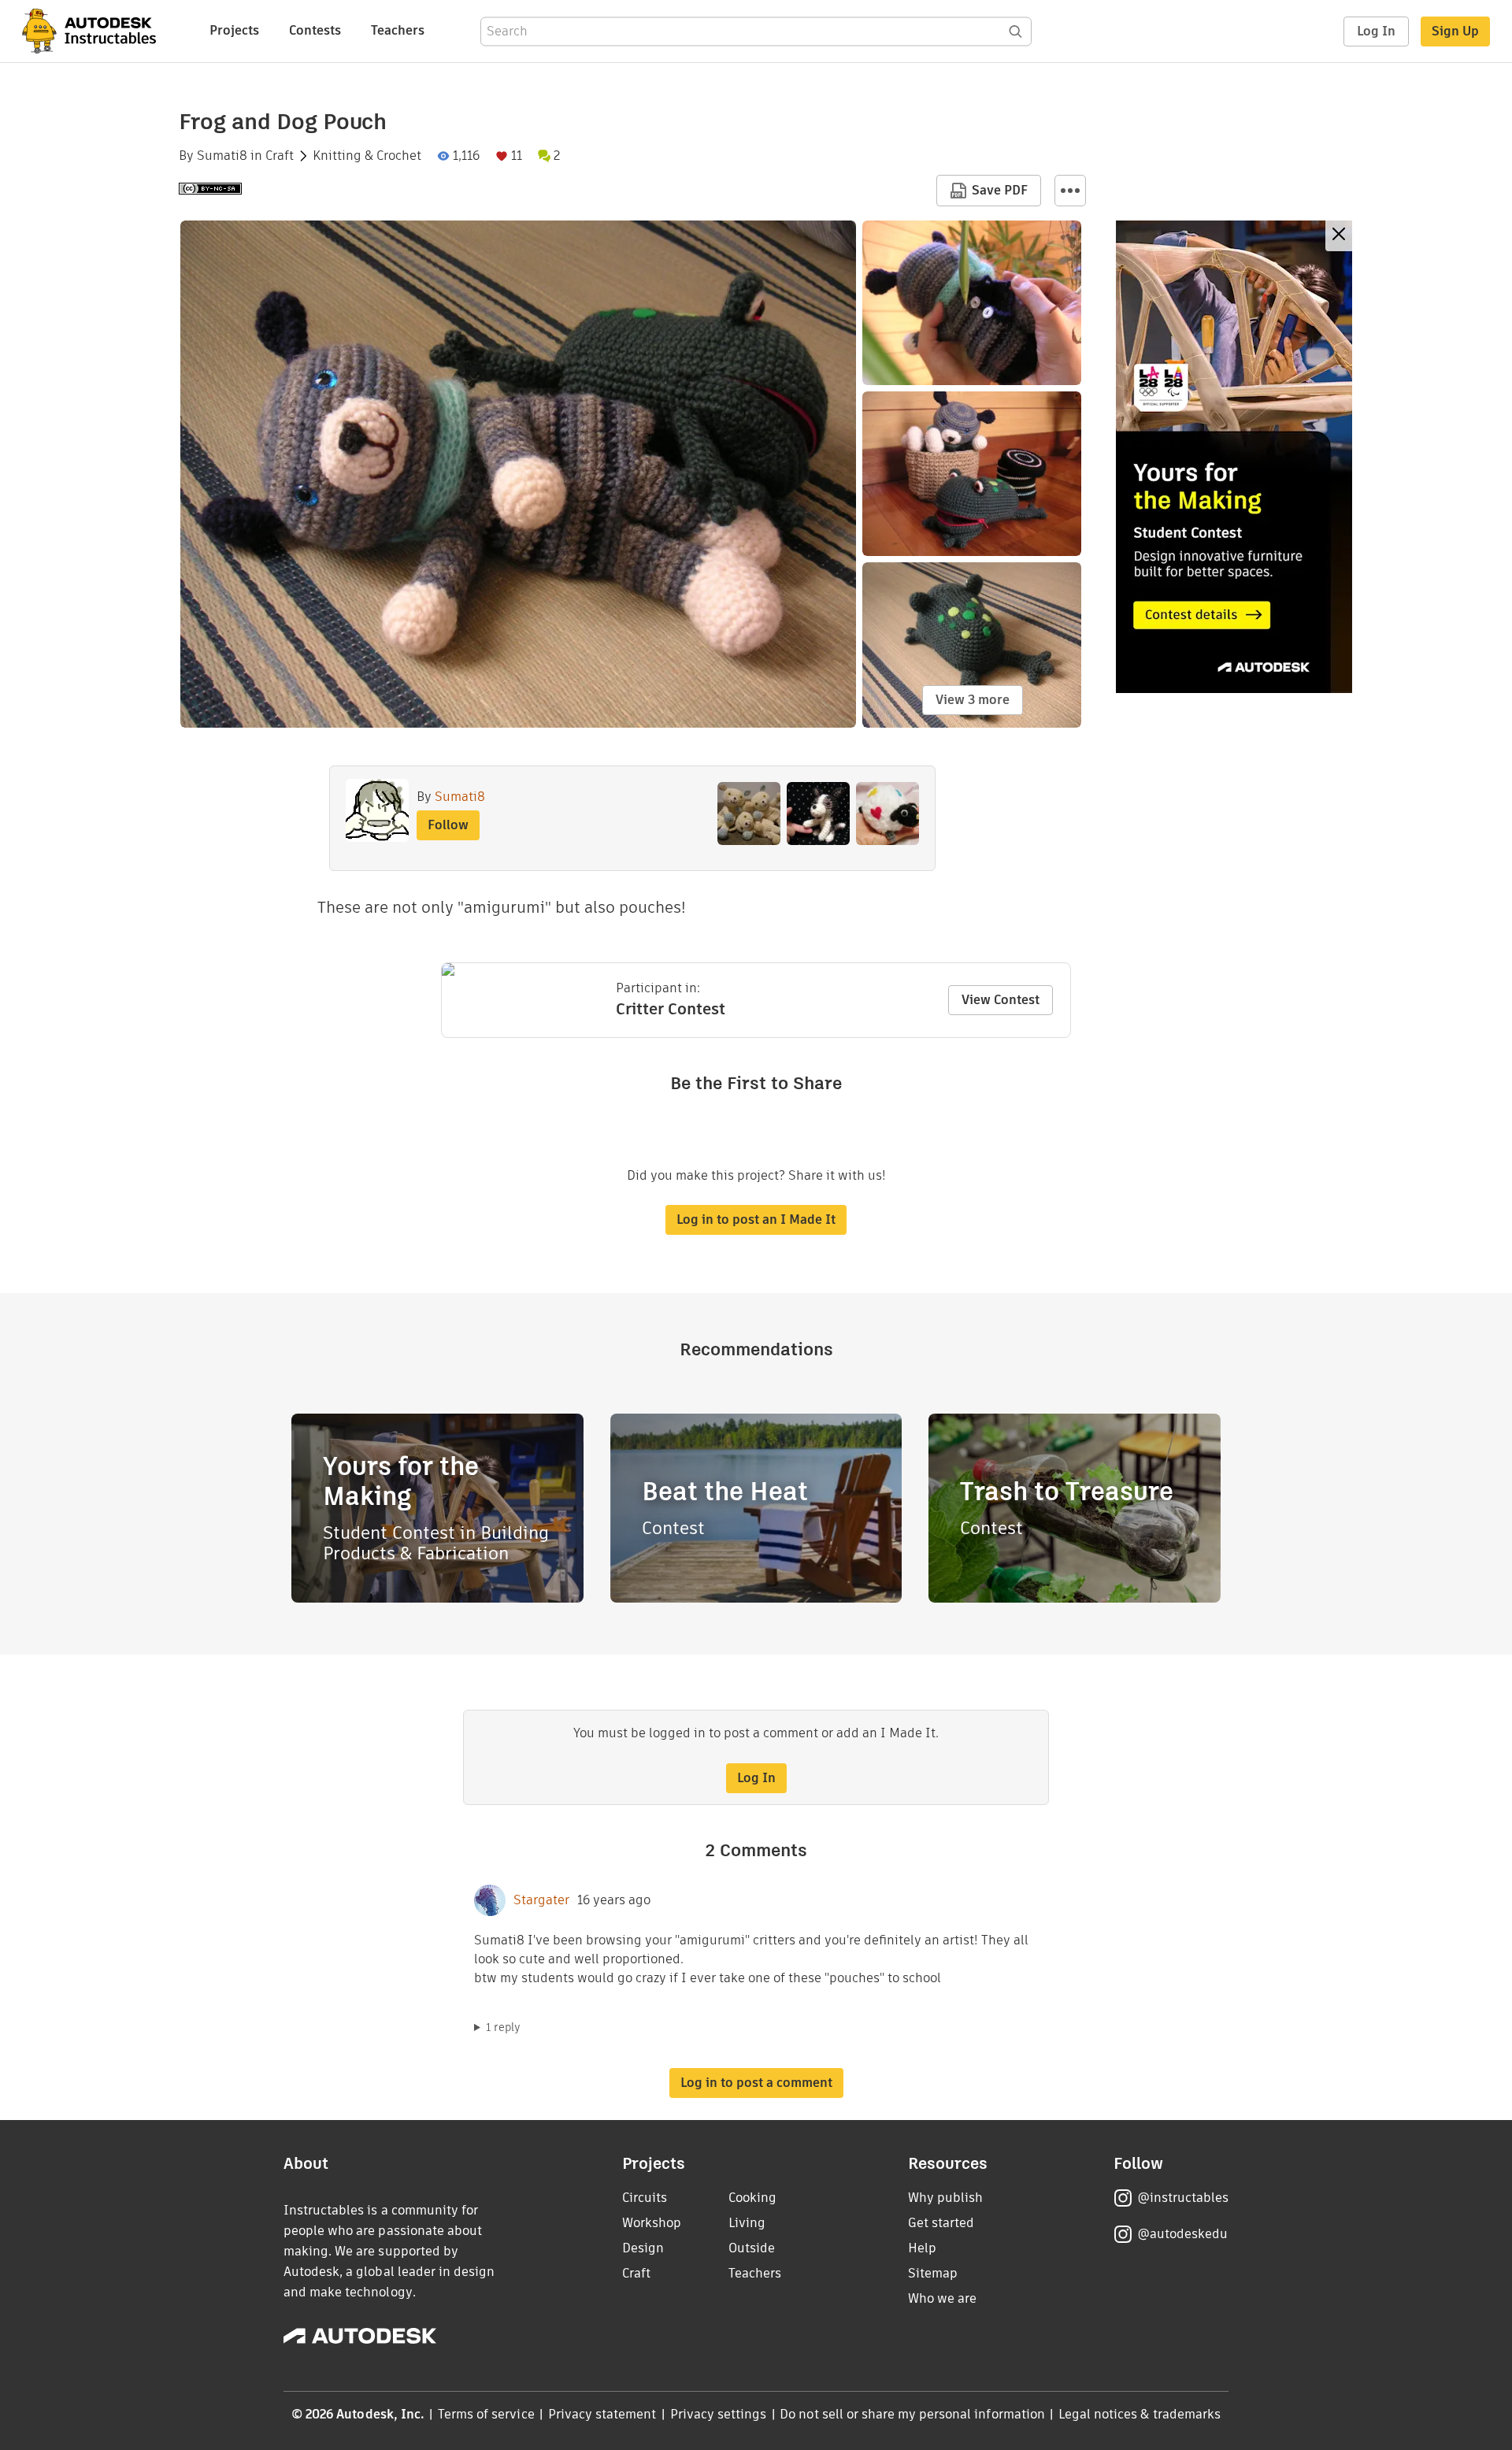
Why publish (945, 2198)
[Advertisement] (1234, 457)
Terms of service (486, 2414)
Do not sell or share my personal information (912, 2414)
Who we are (942, 2298)
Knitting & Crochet (367, 156)
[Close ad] (1339, 236)
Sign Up (1455, 31)
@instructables (1183, 2198)
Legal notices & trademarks (1140, 2414)
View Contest (1001, 1000)
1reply (503, 2027)
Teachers (398, 30)
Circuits (645, 2198)
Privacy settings (719, 2414)
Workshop (652, 2223)
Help (922, 2248)
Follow (448, 825)
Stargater (541, 1900)
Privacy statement (602, 2414)
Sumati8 (222, 156)
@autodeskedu (1182, 2234)
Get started (941, 2223)
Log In (1376, 31)
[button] (1070, 191)
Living (747, 2223)
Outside (752, 2248)
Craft (280, 156)
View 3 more (973, 700)
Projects (234, 30)
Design (643, 2248)
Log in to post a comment (756, 2083)
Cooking (752, 2198)
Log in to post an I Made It (756, 1219)
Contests (315, 30)
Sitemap (933, 2273)
